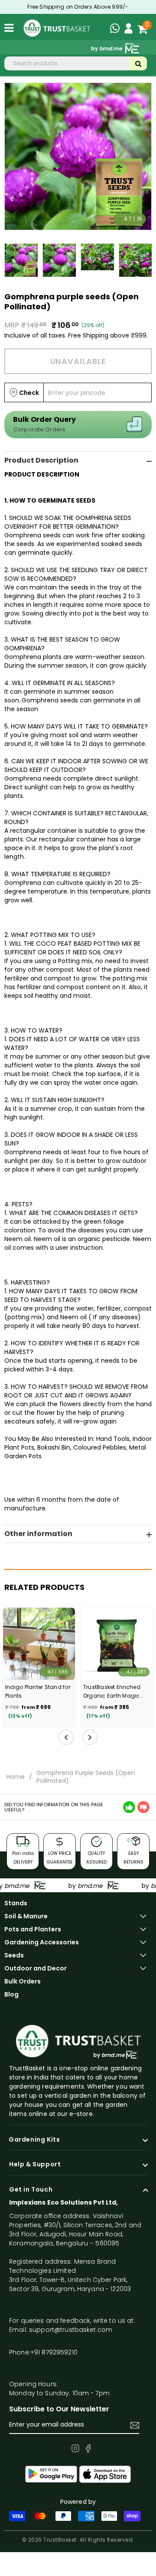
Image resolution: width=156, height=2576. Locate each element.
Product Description (41, 460)
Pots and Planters (33, 1929)
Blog (11, 1994)
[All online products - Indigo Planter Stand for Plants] (39, 1644)
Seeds (14, 1955)
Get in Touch (31, 2190)
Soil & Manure (26, 1916)
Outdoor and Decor (36, 1968)
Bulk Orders (23, 1981)
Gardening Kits (34, 2140)
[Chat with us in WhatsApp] (117, 30)
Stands (16, 1903)
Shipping (96, 335)
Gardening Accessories (42, 1942)
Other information (38, 1534)
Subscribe (135, 2425)
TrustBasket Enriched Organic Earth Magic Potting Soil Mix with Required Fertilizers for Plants (113, 1692)
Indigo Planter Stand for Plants (38, 1691)
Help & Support (35, 2165)
